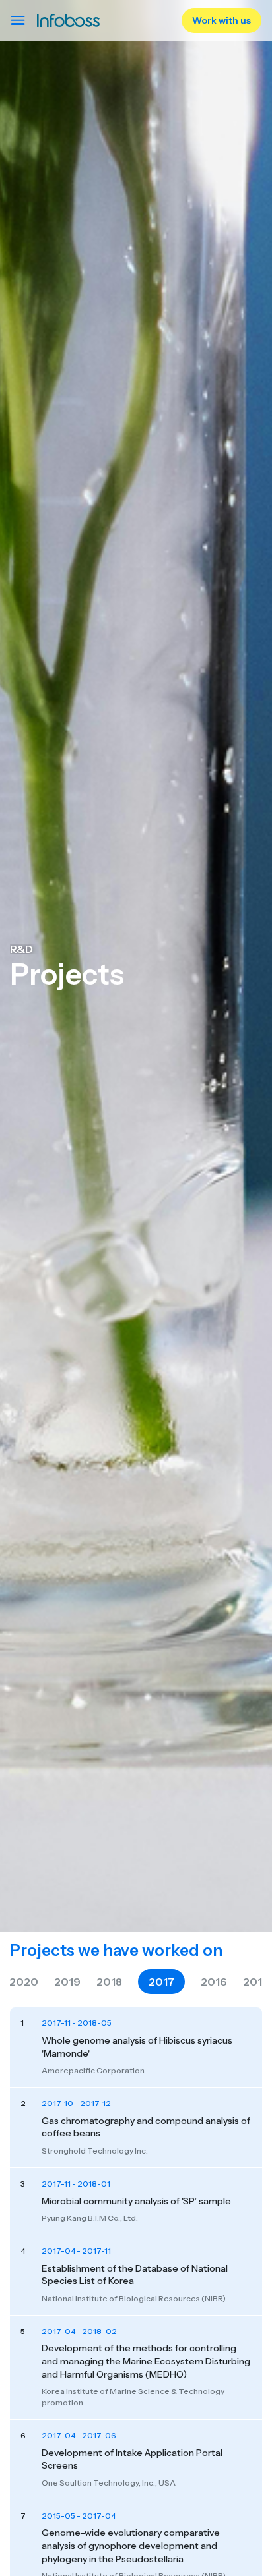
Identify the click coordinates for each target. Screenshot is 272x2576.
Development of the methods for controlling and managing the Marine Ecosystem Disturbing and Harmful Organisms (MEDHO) (146, 2361)
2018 (109, 1982)
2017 (161, 1982)
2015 (256, 1982)
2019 (67, 1982)
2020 (24, 1982)
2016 (214, 1982)
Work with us (221, 20)
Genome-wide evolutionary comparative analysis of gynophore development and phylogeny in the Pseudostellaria (131, 2545)
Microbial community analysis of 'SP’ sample (136, 2201)
